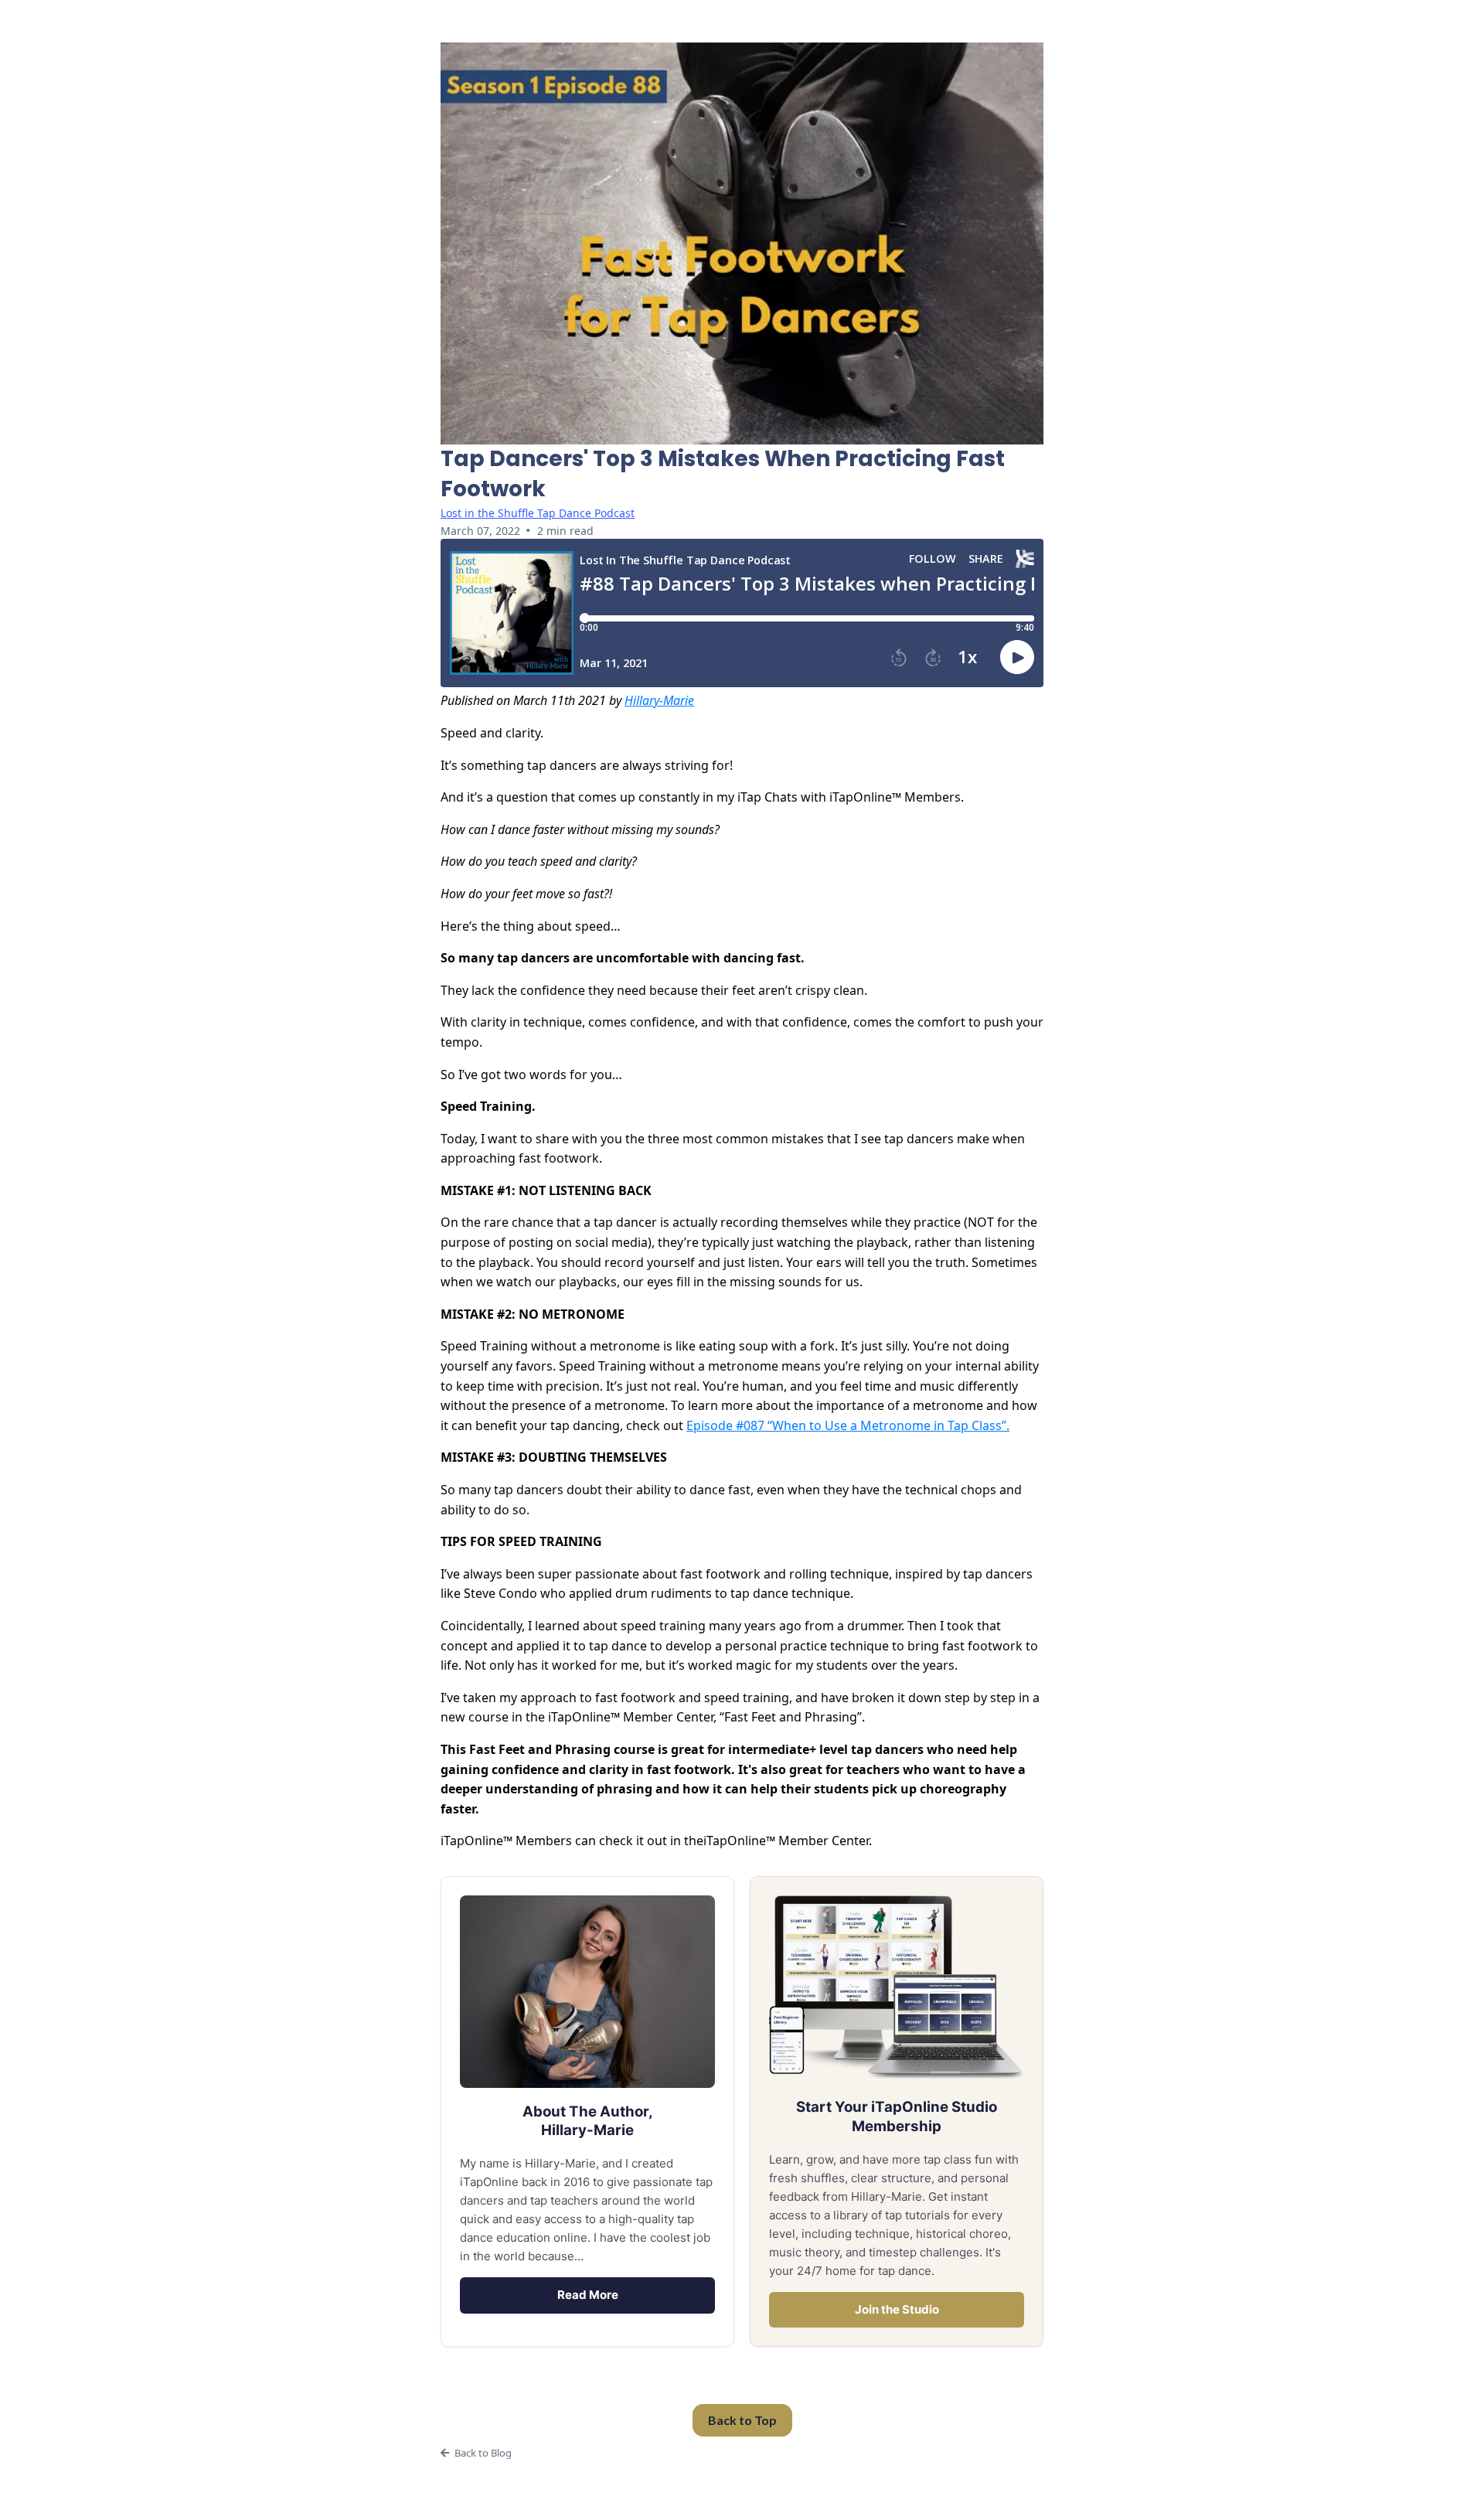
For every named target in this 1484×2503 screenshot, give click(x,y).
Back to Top (742, 2420)
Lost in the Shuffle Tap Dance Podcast (538, 513)
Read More (588, 2295)
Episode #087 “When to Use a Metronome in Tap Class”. (848, 1425)
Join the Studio (897, 2309)
